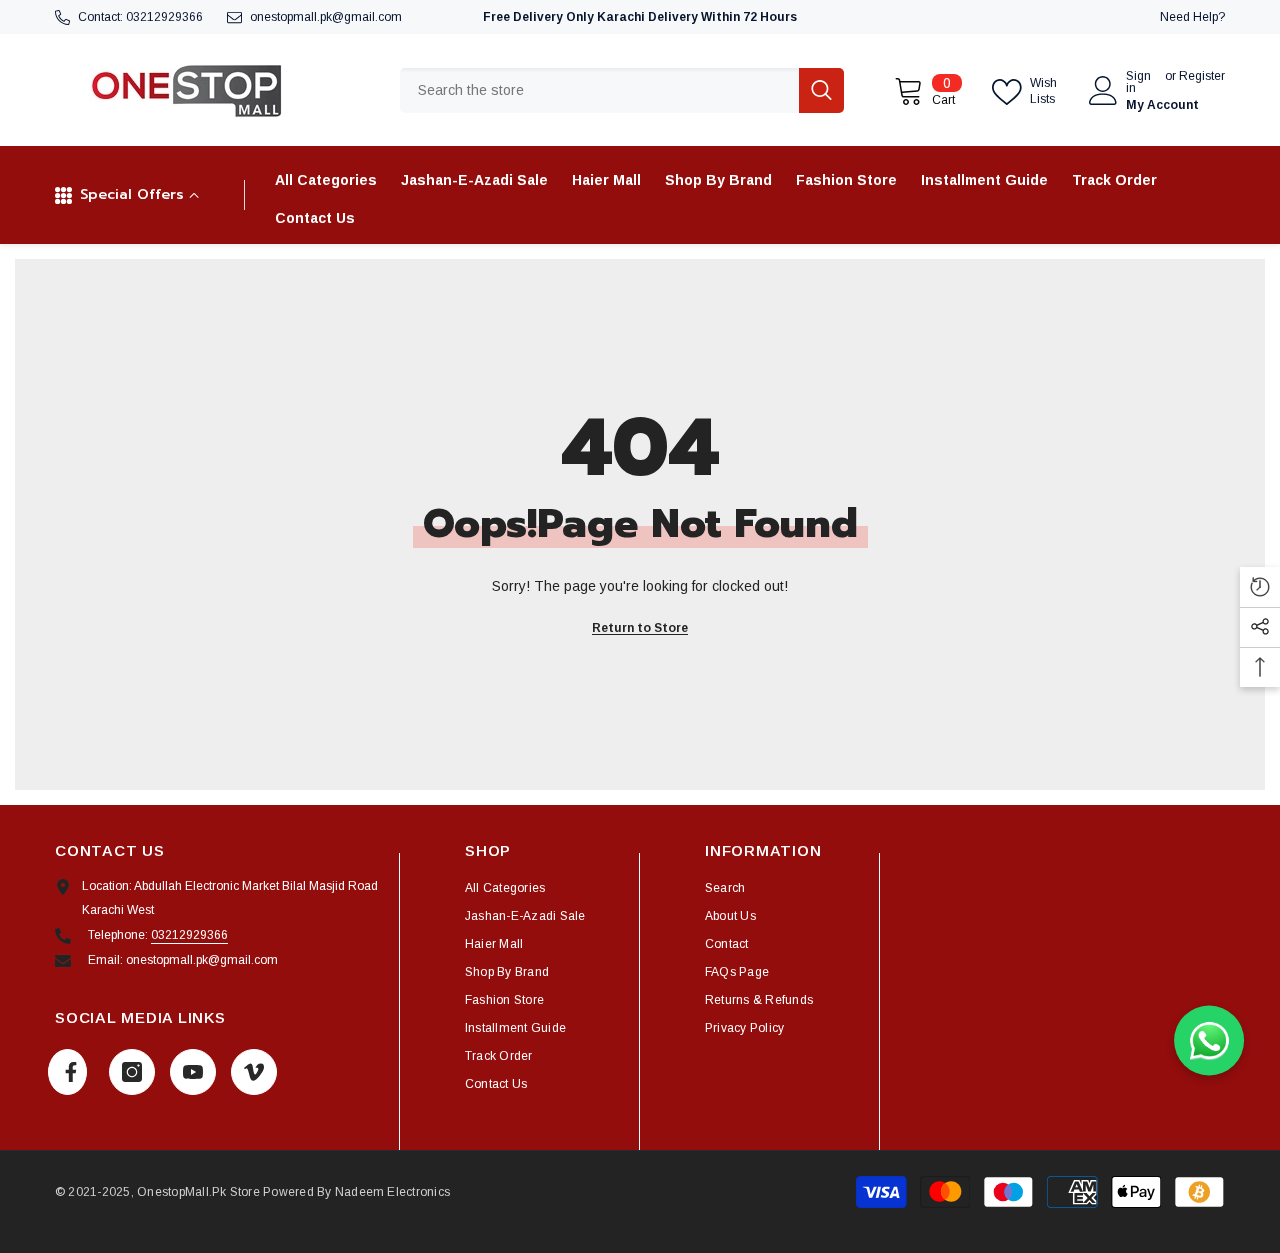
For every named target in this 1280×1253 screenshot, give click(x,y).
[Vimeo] (254, 1072)
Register (1202, 76)
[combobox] (599, 90)
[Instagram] (132, 1072)
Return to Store (640, 628)
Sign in (1138, 82)
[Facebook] (67, 1072)
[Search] (622, 90)
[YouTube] (193, 1072)
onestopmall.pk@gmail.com (326, 17)
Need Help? (1192, 17)
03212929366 (164, 17)
